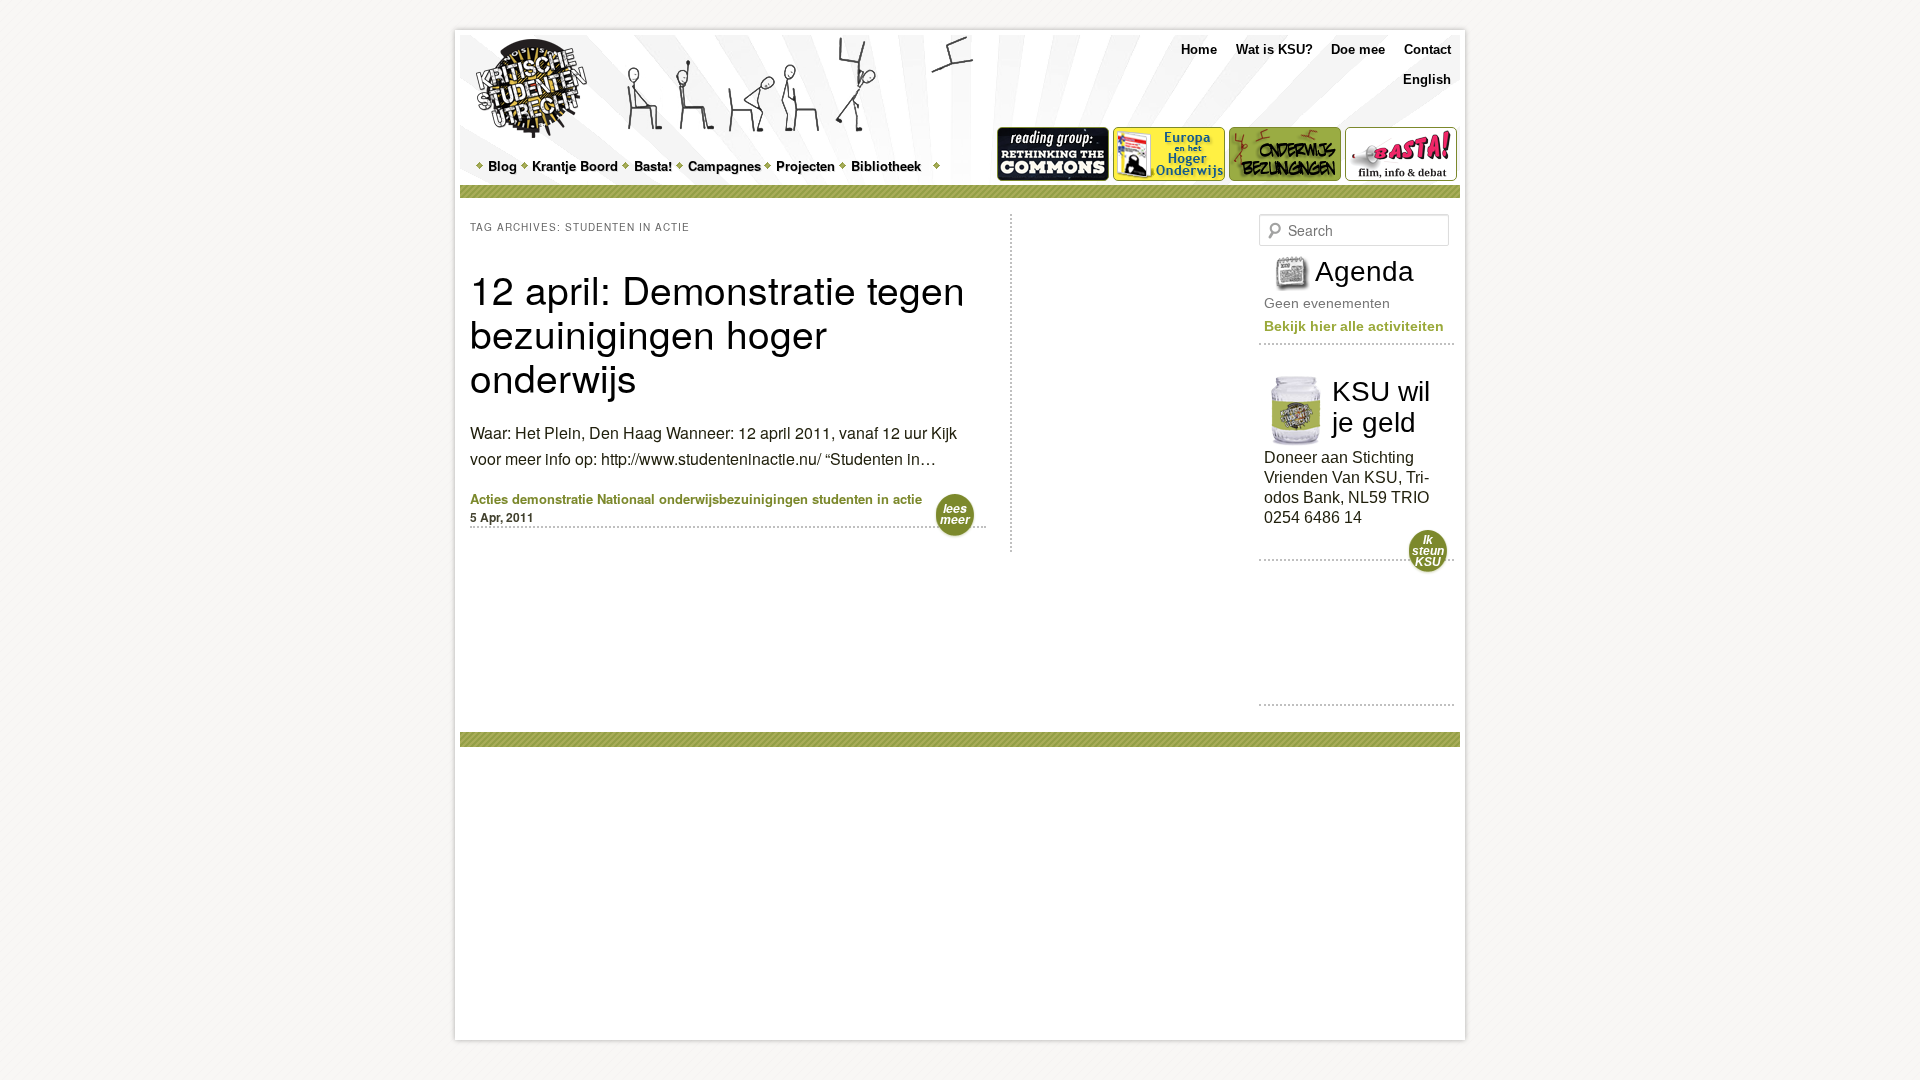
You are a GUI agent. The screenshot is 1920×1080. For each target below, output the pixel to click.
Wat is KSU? (1274, 49)
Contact (1427, 49)
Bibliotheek (886, 165)
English (1427, 79)
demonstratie (552, 498)
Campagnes (724, 165)
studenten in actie (867, 498)
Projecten (805, 165)
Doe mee (1358, 49)
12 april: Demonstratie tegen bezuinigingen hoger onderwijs (717, 332)
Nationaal (626, 498)
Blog (502, 165)
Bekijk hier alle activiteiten (1354, 326)
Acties (489, 498)
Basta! (653, 165)
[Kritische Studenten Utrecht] (531, 88)
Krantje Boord (575, 165)
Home (1199, 49)
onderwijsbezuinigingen (733, 498)
